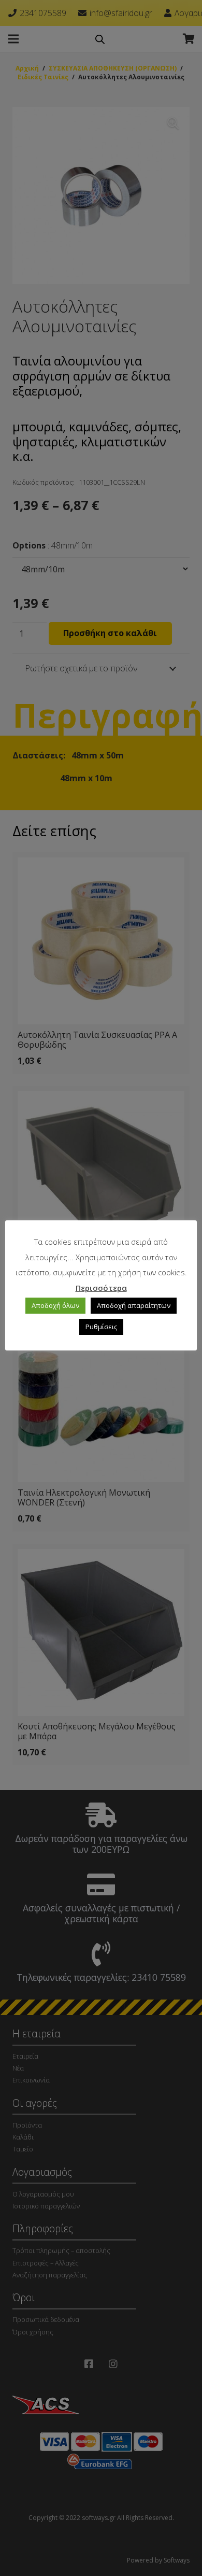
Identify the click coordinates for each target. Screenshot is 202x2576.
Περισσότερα (101, 1288)
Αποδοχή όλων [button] (55, 1305)
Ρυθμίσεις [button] (101, 1327)
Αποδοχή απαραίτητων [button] (134, 1305)
